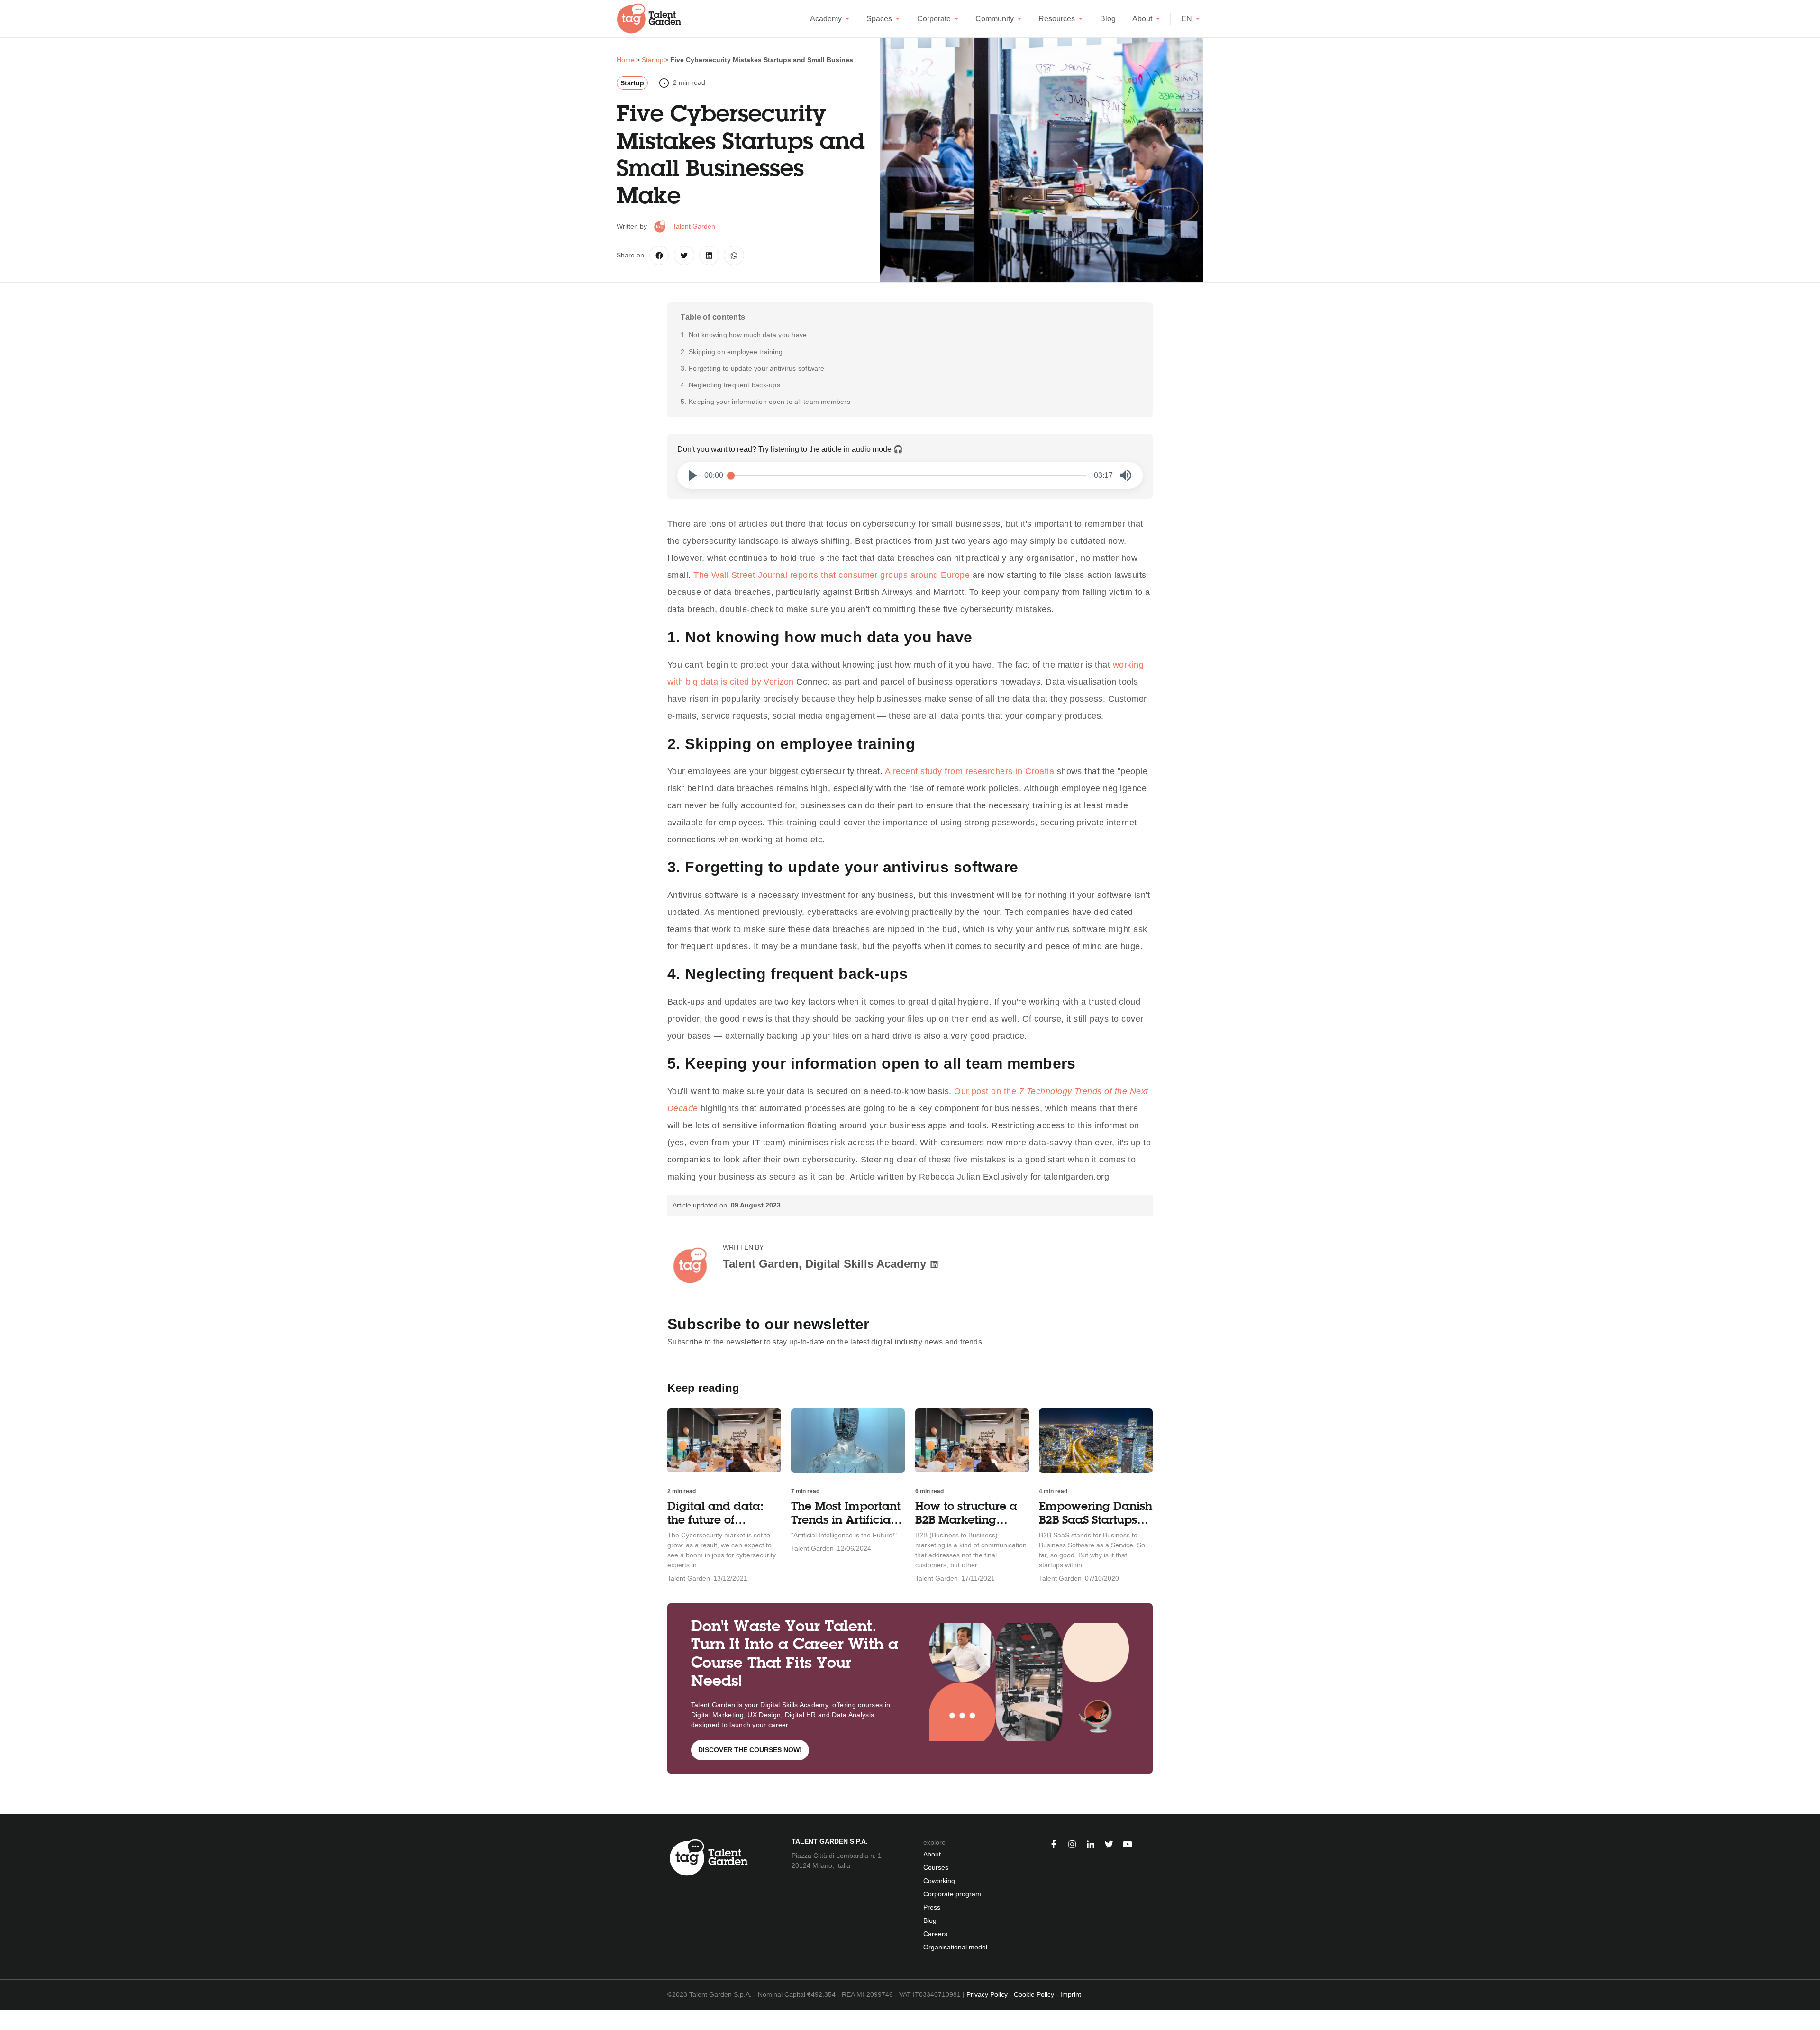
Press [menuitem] (932, 1907)
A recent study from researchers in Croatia (969, 771)
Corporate (934, 19)
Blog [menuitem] (930, 1920)
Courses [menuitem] (936, 1867)
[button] (693, 475)
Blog (1108, 19)
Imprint (1071, 1994)
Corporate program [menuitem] (952, 1894)
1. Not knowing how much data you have (744, 335)
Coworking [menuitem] (939, 1881)
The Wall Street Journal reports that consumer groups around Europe (832, 575)
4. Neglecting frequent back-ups (730, 385)
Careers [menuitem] (935, 1934)
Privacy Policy (987, 1994)
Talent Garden (694, 226)
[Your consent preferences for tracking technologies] (7, 2020)
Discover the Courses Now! (750, 1750)
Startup (632, 83)
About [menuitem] (932, 1854)
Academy (826, 19)
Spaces (879, 19)
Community (995, 19)
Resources (1057, 19)
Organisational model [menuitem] (955, 1947)
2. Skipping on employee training (732, 352)
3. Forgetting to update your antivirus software (752, 368)
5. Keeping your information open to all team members (765, 402)
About (1142, 19)
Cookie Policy (1034, 1994)
